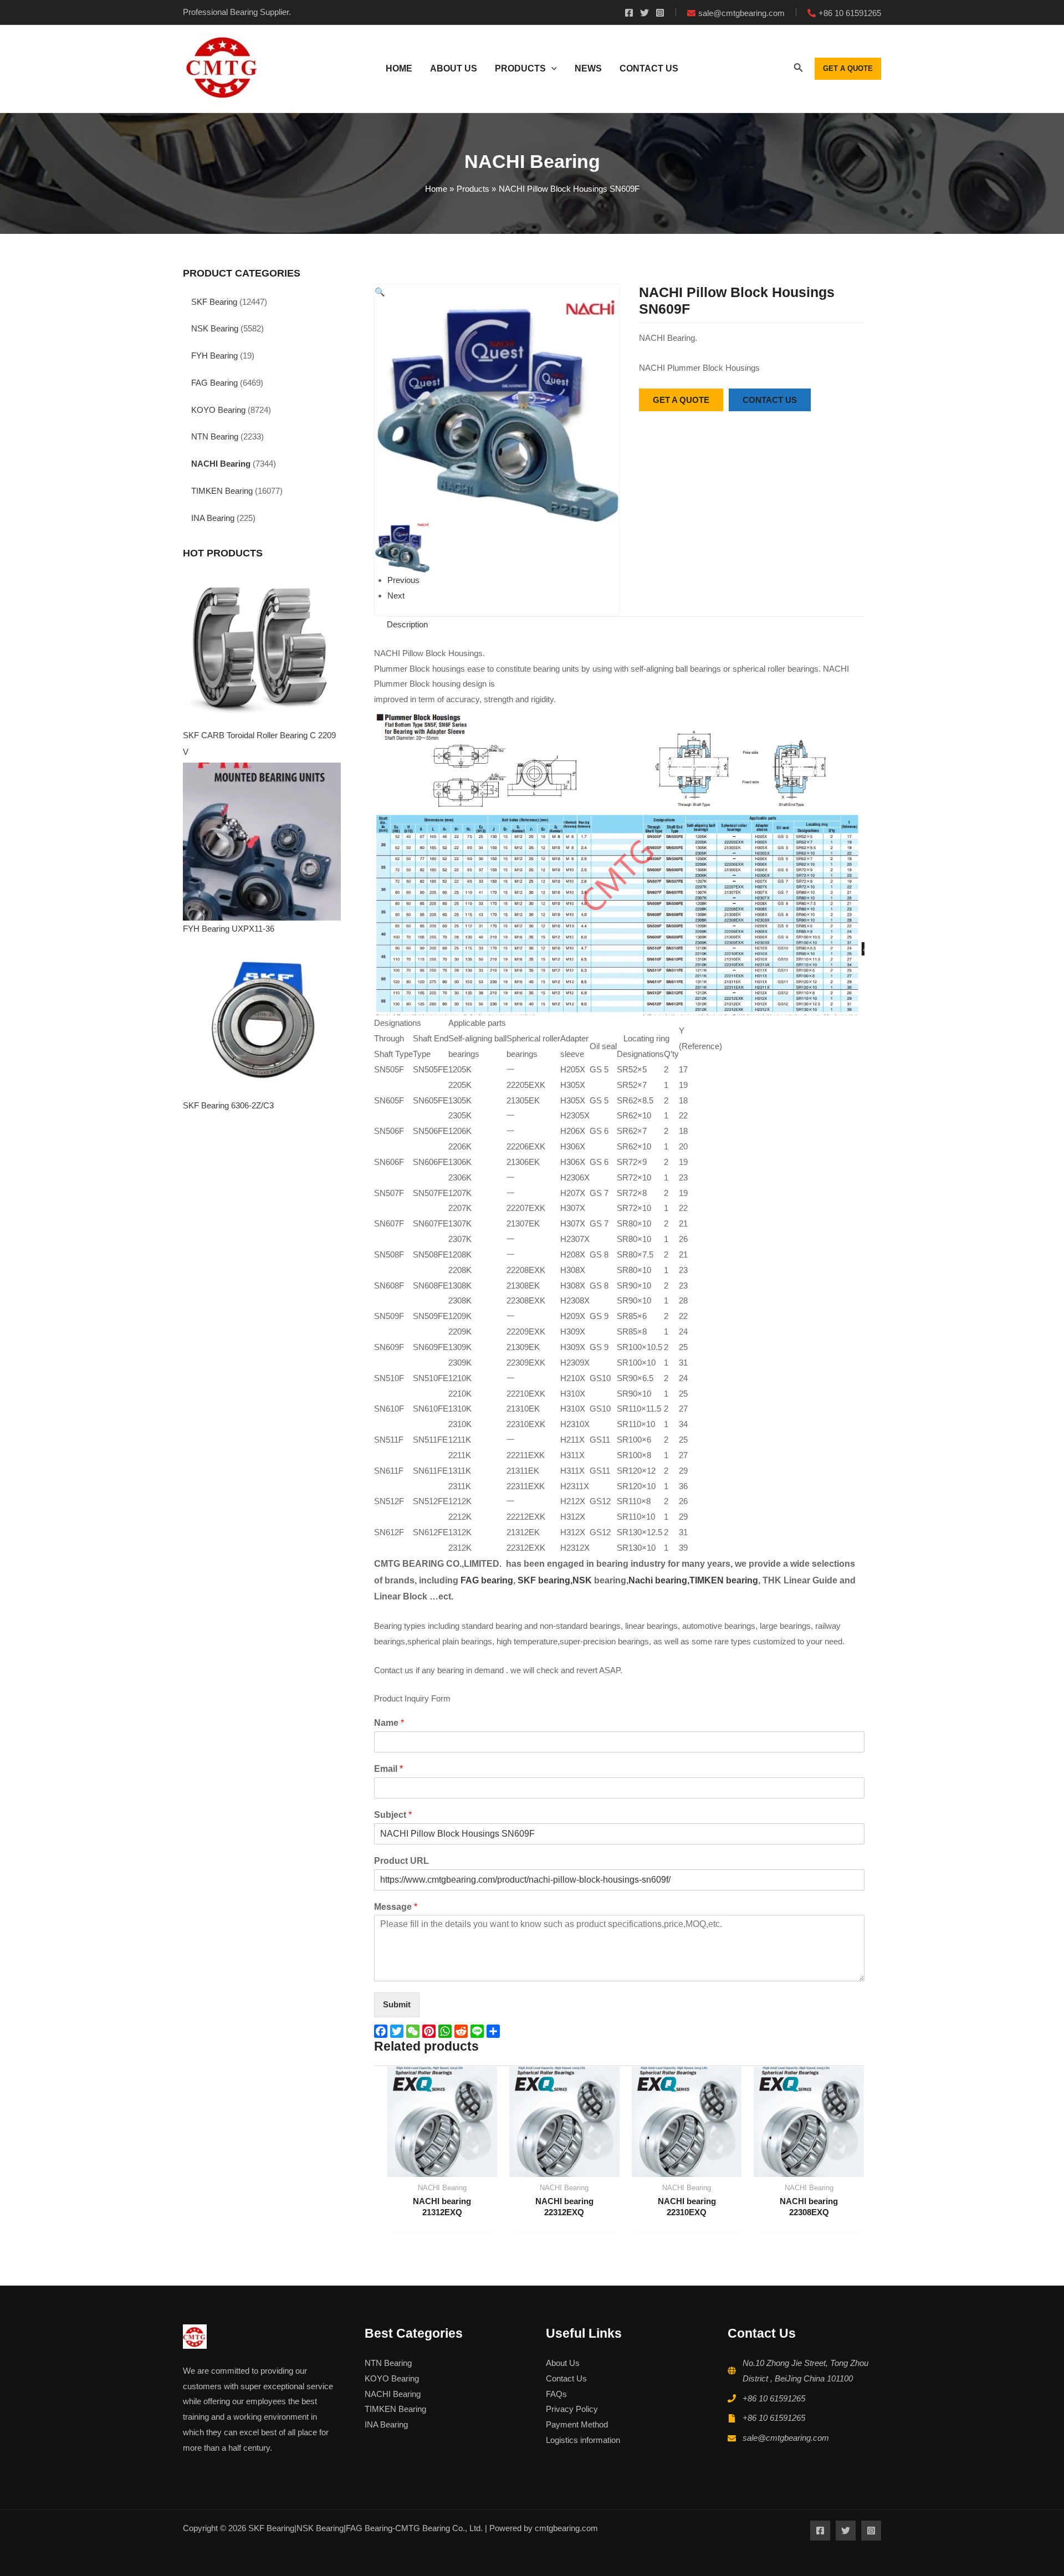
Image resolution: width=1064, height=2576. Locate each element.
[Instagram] (660, 13)
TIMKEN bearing (724, 1580)
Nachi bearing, (659, 1580)
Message (396, 1907)
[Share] (495, 2031)
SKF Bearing (214, 302)
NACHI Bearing (221, 464)
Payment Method (577, 2424)
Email (388, 1769)
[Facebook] (629, 13)
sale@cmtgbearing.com (786, 2438)
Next (396, 596)
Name (389, 1723)
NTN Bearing (215, 436)
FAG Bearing (214, 383)
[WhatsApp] (446, 2031)
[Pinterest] (430, 2031)
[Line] (479, 2031)
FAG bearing (486, 1580)
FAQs (556, 2394)
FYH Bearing (214, 356)
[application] (551, 69)
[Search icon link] (799, 70)
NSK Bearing (215, 328)
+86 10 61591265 (774, 2398)
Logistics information (583, 2440)
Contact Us (566, 2378)
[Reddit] (462, 2031)
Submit (397, 2004)
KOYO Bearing (218, 410)
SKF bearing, (545, 1580)
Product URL (401, 1861)
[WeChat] (414, 2031)
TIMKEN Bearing (222, 491)
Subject (393, 1815)
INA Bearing (213, 518)
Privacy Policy (572, 2409)
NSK (583, 1580)
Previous (403, 580)
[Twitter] (644, 13)
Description (407, 624)
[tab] (407, 625)
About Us (563, 2363)
